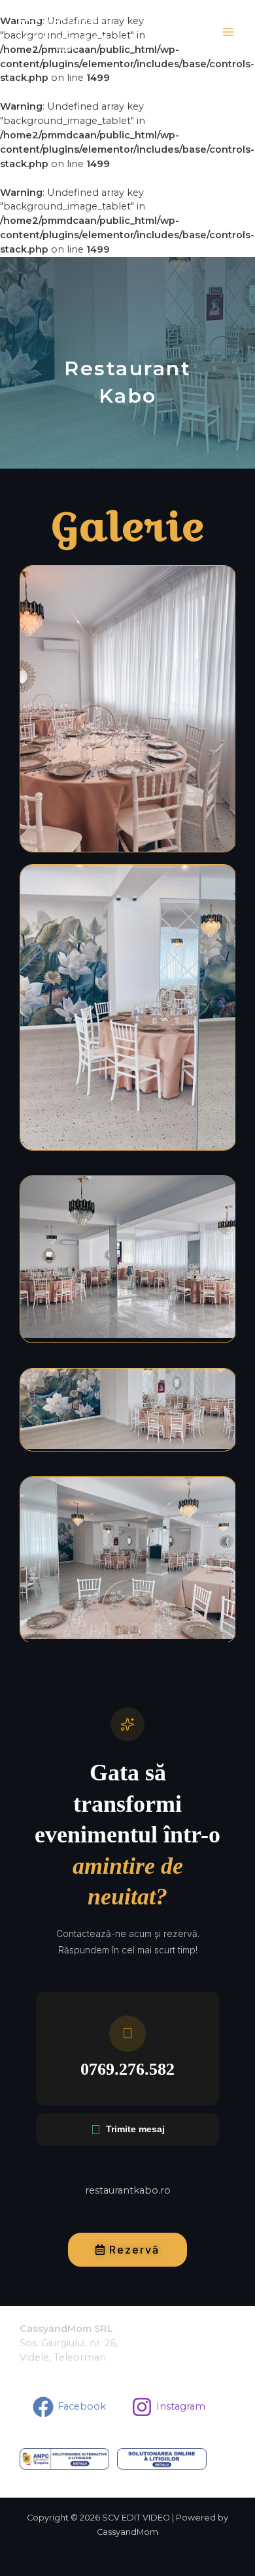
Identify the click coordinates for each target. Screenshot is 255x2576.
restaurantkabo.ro (128, 2190)
